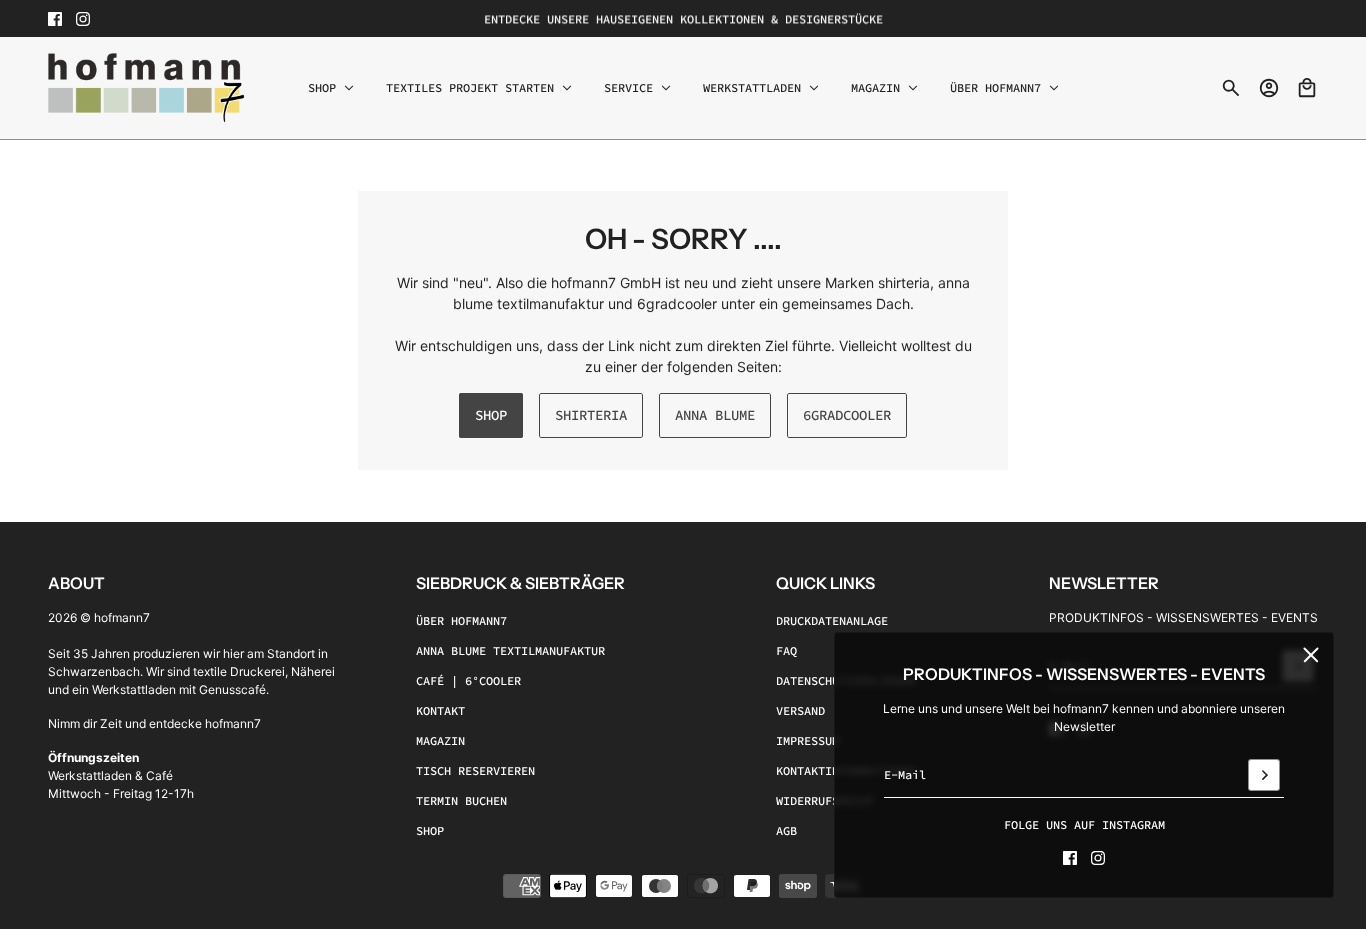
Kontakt (440, 711)
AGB (786, 831)
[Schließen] (1311, 655)
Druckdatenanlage (832, 621)
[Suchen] (1231, 88)
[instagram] (83, 19)
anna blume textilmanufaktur (510, 651)
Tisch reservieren (475, 771)
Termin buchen (461, 801)
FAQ (786, 651)
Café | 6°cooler (468, 681)
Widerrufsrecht (825, 801)
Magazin (440, 741)
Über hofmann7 (461, 621)
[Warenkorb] (1307, 88)
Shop (430, 831)
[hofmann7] (146, 88)
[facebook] (55, 19)
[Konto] (1269, 88)
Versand (800, 711)
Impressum (807, 741)
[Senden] (1264, 775)
